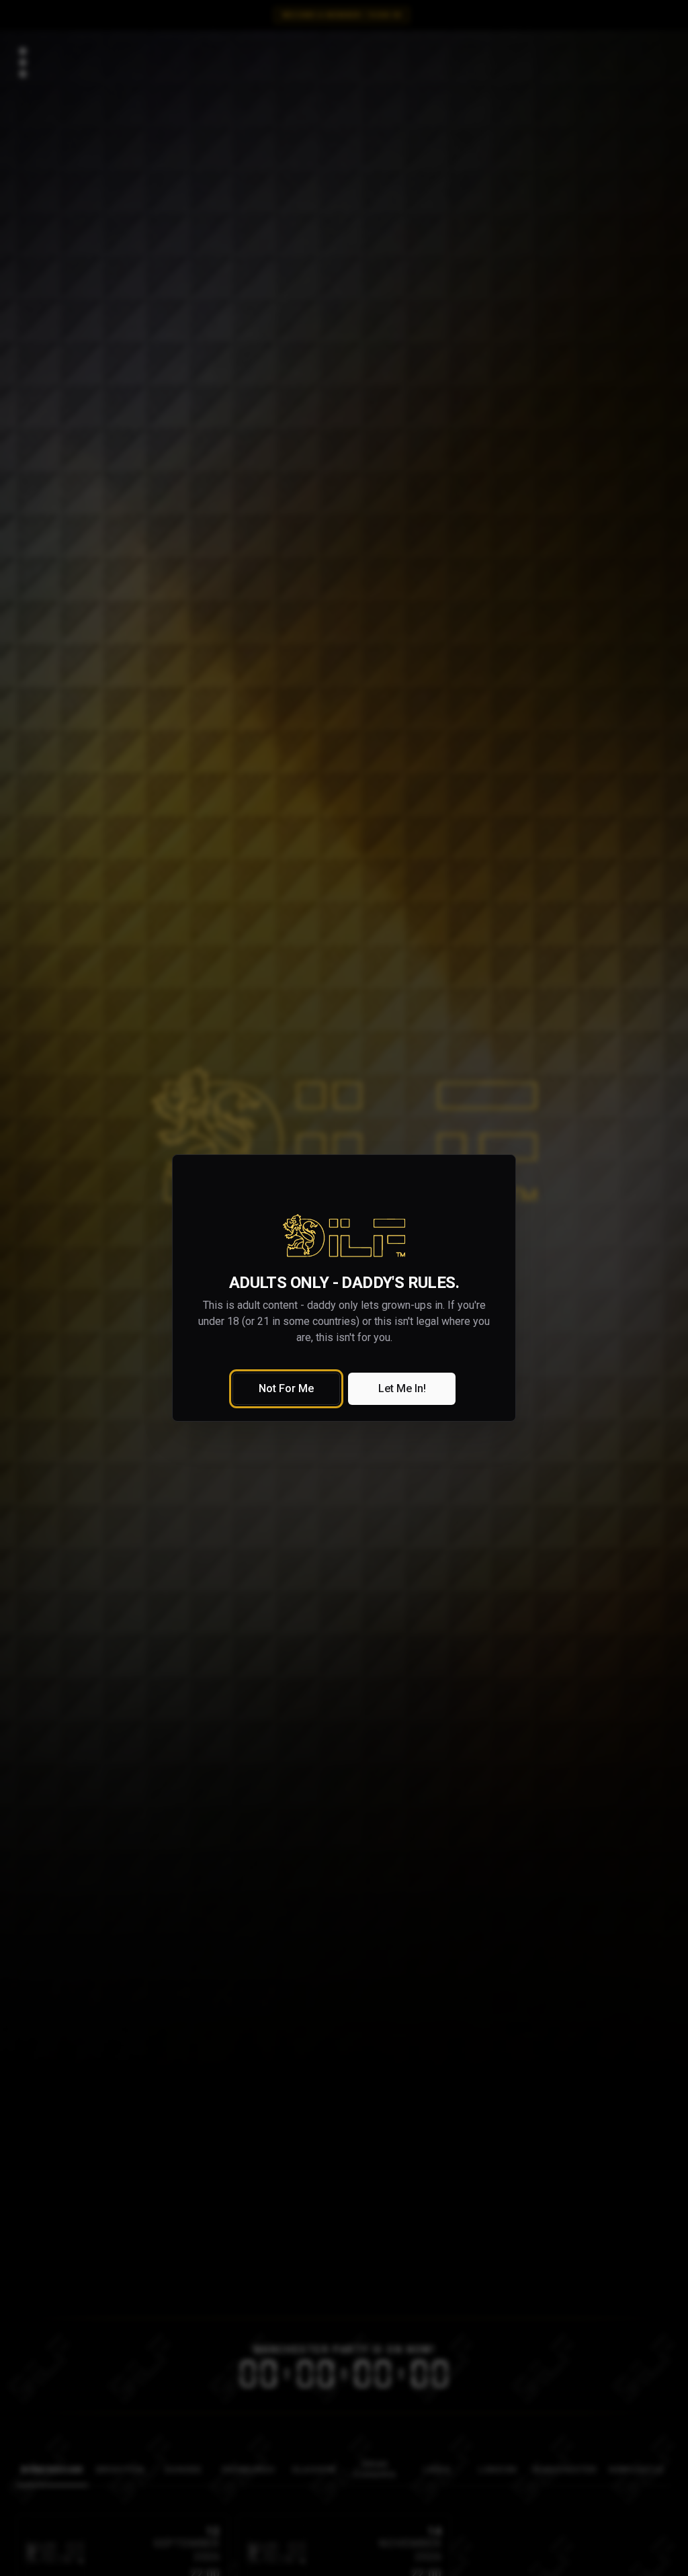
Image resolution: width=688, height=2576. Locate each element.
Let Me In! (402, 1388)
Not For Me (286, 1388)
